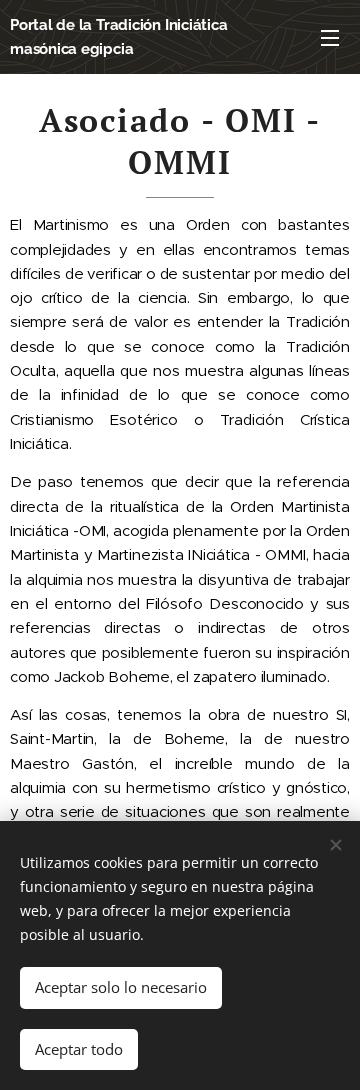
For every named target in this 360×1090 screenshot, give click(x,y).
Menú (330, 37)
